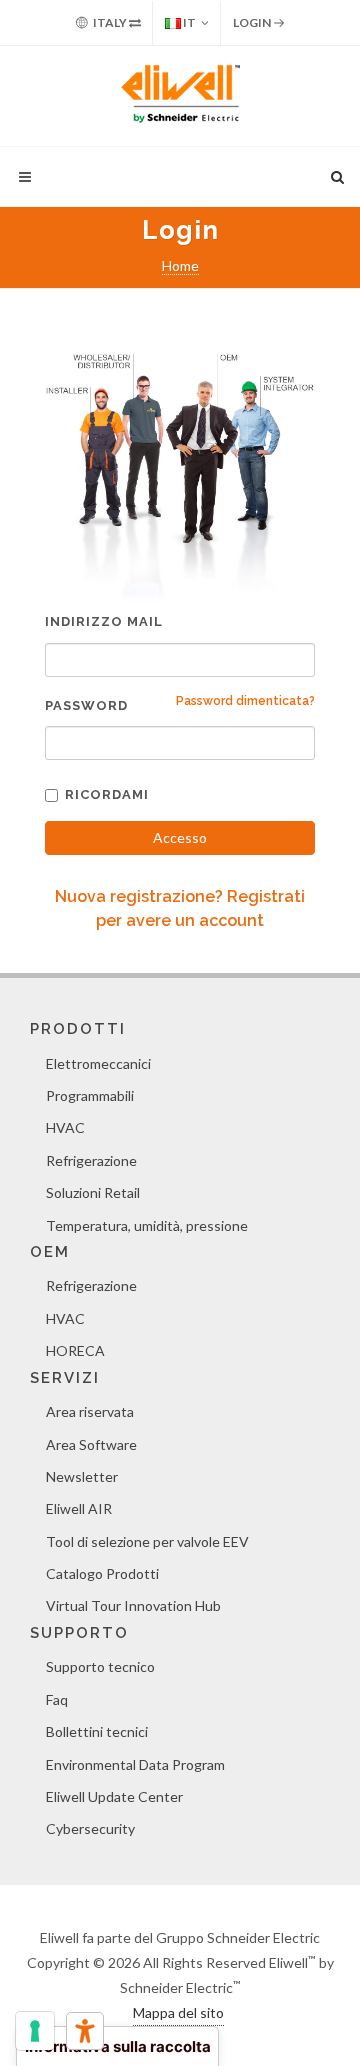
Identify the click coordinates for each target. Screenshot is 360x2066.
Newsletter (82, 1476)
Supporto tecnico (100, 1666)
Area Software (91, 1444)
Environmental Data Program (135, 1764)
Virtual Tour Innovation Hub (133, 1605)
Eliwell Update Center (114, 1796)
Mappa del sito (178, 2012)
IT (188, 22)
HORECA (75, 1350)
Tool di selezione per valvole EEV (147, 1541)
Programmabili (90, 1095)
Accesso (180, 837)
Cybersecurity (90, 1828)
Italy (110, 22)
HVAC (65, 1127)
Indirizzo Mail (104, 621)
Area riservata (90, 1411)
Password (86, 705)
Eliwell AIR (79, 1508)
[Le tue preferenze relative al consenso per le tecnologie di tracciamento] (35, 2031)
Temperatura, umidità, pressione (147, 1225)
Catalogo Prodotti (102, 1573)
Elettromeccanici (98, 1063)
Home (180, 265)
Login (253, 22)
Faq (57, 1699)
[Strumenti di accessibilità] (85, 2031)
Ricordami (107, 794)
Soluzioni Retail (93, 1192)
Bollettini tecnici (97, 1731)
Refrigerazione (91, 1160)
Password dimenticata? (245, 701)
